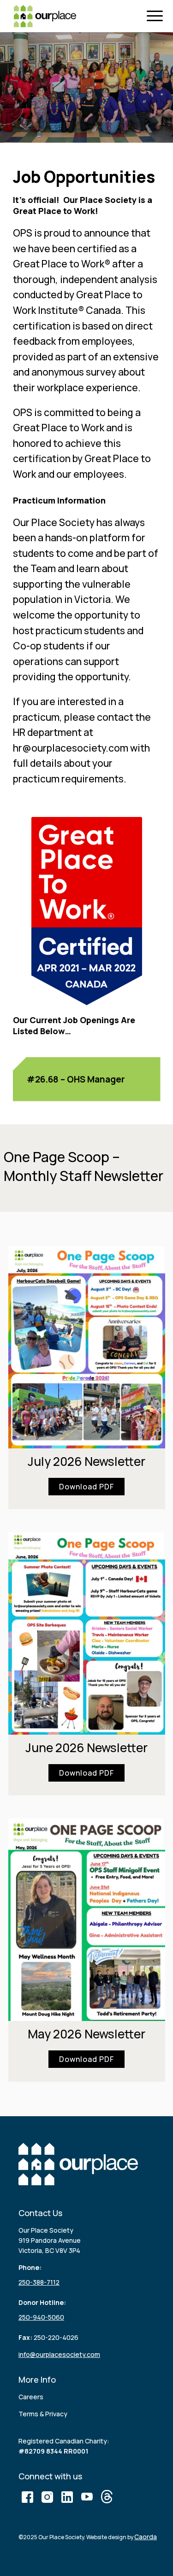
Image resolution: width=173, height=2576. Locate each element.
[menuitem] (157, 16)
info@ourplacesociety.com (59, 2354)
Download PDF (86, 1487)
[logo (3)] (45, 16)
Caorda (146, 2537)
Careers (31, 2397)
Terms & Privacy (43, 2414)
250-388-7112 (39, 2282)
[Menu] (157, 16)
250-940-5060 (41, 2317)
